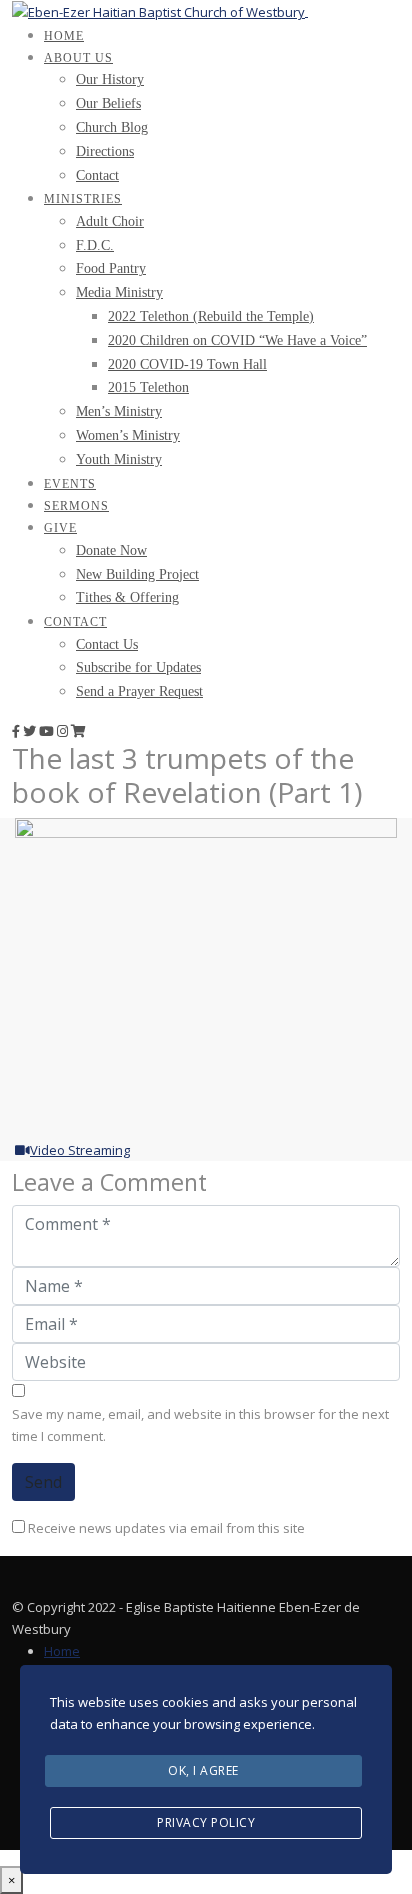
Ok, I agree (203, 1770)
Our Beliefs (108, 103)
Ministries (83, 199)
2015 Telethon (148, 387)
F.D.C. (95, 245)
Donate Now (111, 550)
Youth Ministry (119, 459)
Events (70, 484)
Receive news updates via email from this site (165, 1528)
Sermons (76, 506)
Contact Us (107, 644)
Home (64, 36)
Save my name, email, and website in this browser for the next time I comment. (200, 1425)
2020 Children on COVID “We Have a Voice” (237, 340)
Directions (105, 151)
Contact (97, 175)
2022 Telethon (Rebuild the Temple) (211, 316)
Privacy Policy (206, 1822)
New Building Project (137, 574)
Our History (110, 79)
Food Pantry (111, 268)
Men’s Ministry (119, 411)
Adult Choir (110, 221)
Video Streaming (80, 1150)
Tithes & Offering (127, 597)
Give (60, 528)
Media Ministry (119, 292)
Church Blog (112, 127)
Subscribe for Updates (138, 667)
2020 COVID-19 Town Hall (187, 364)
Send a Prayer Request (139, 691)
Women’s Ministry (128, 435)
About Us (78, 58)
